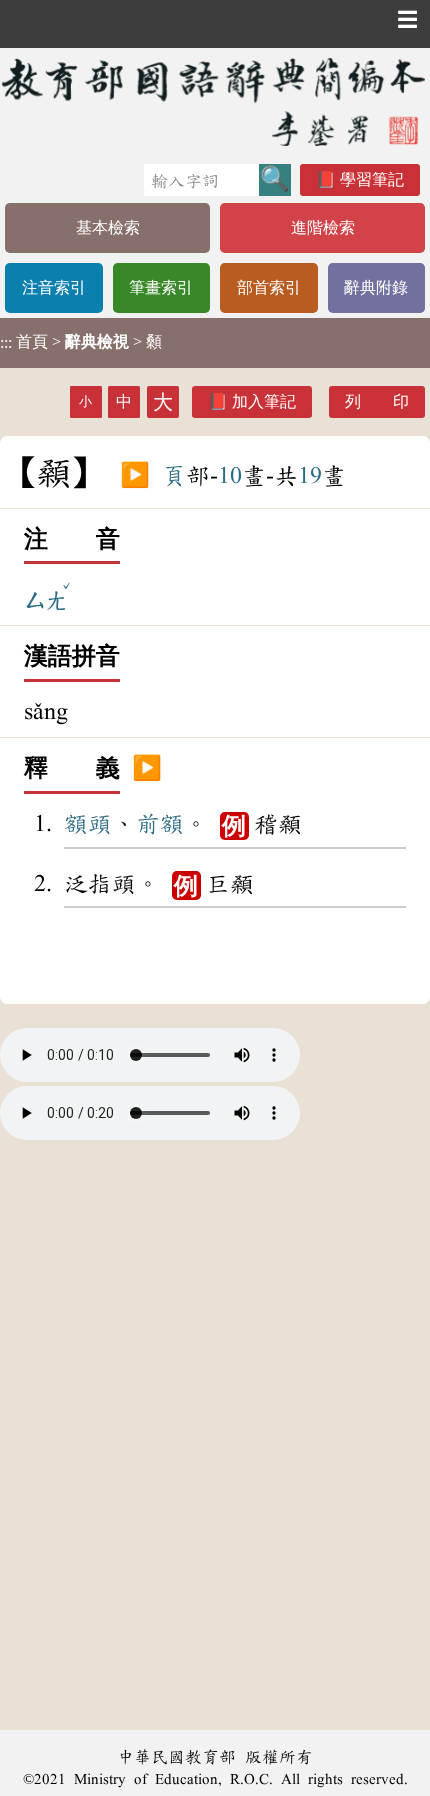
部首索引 (269, 287)
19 (310, 476)
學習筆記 (372, 179)
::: (6, 342)
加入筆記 (264, 401)
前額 (160, 824)
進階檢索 (323, 227)
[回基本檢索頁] (215, 101)
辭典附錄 (376, 287)
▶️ (135, 476)
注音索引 (54, 287)
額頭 (88, 824)
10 (230, 476)
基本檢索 (108, 227)
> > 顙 (81, 342)
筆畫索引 (161, 287)
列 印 (377, 401)
